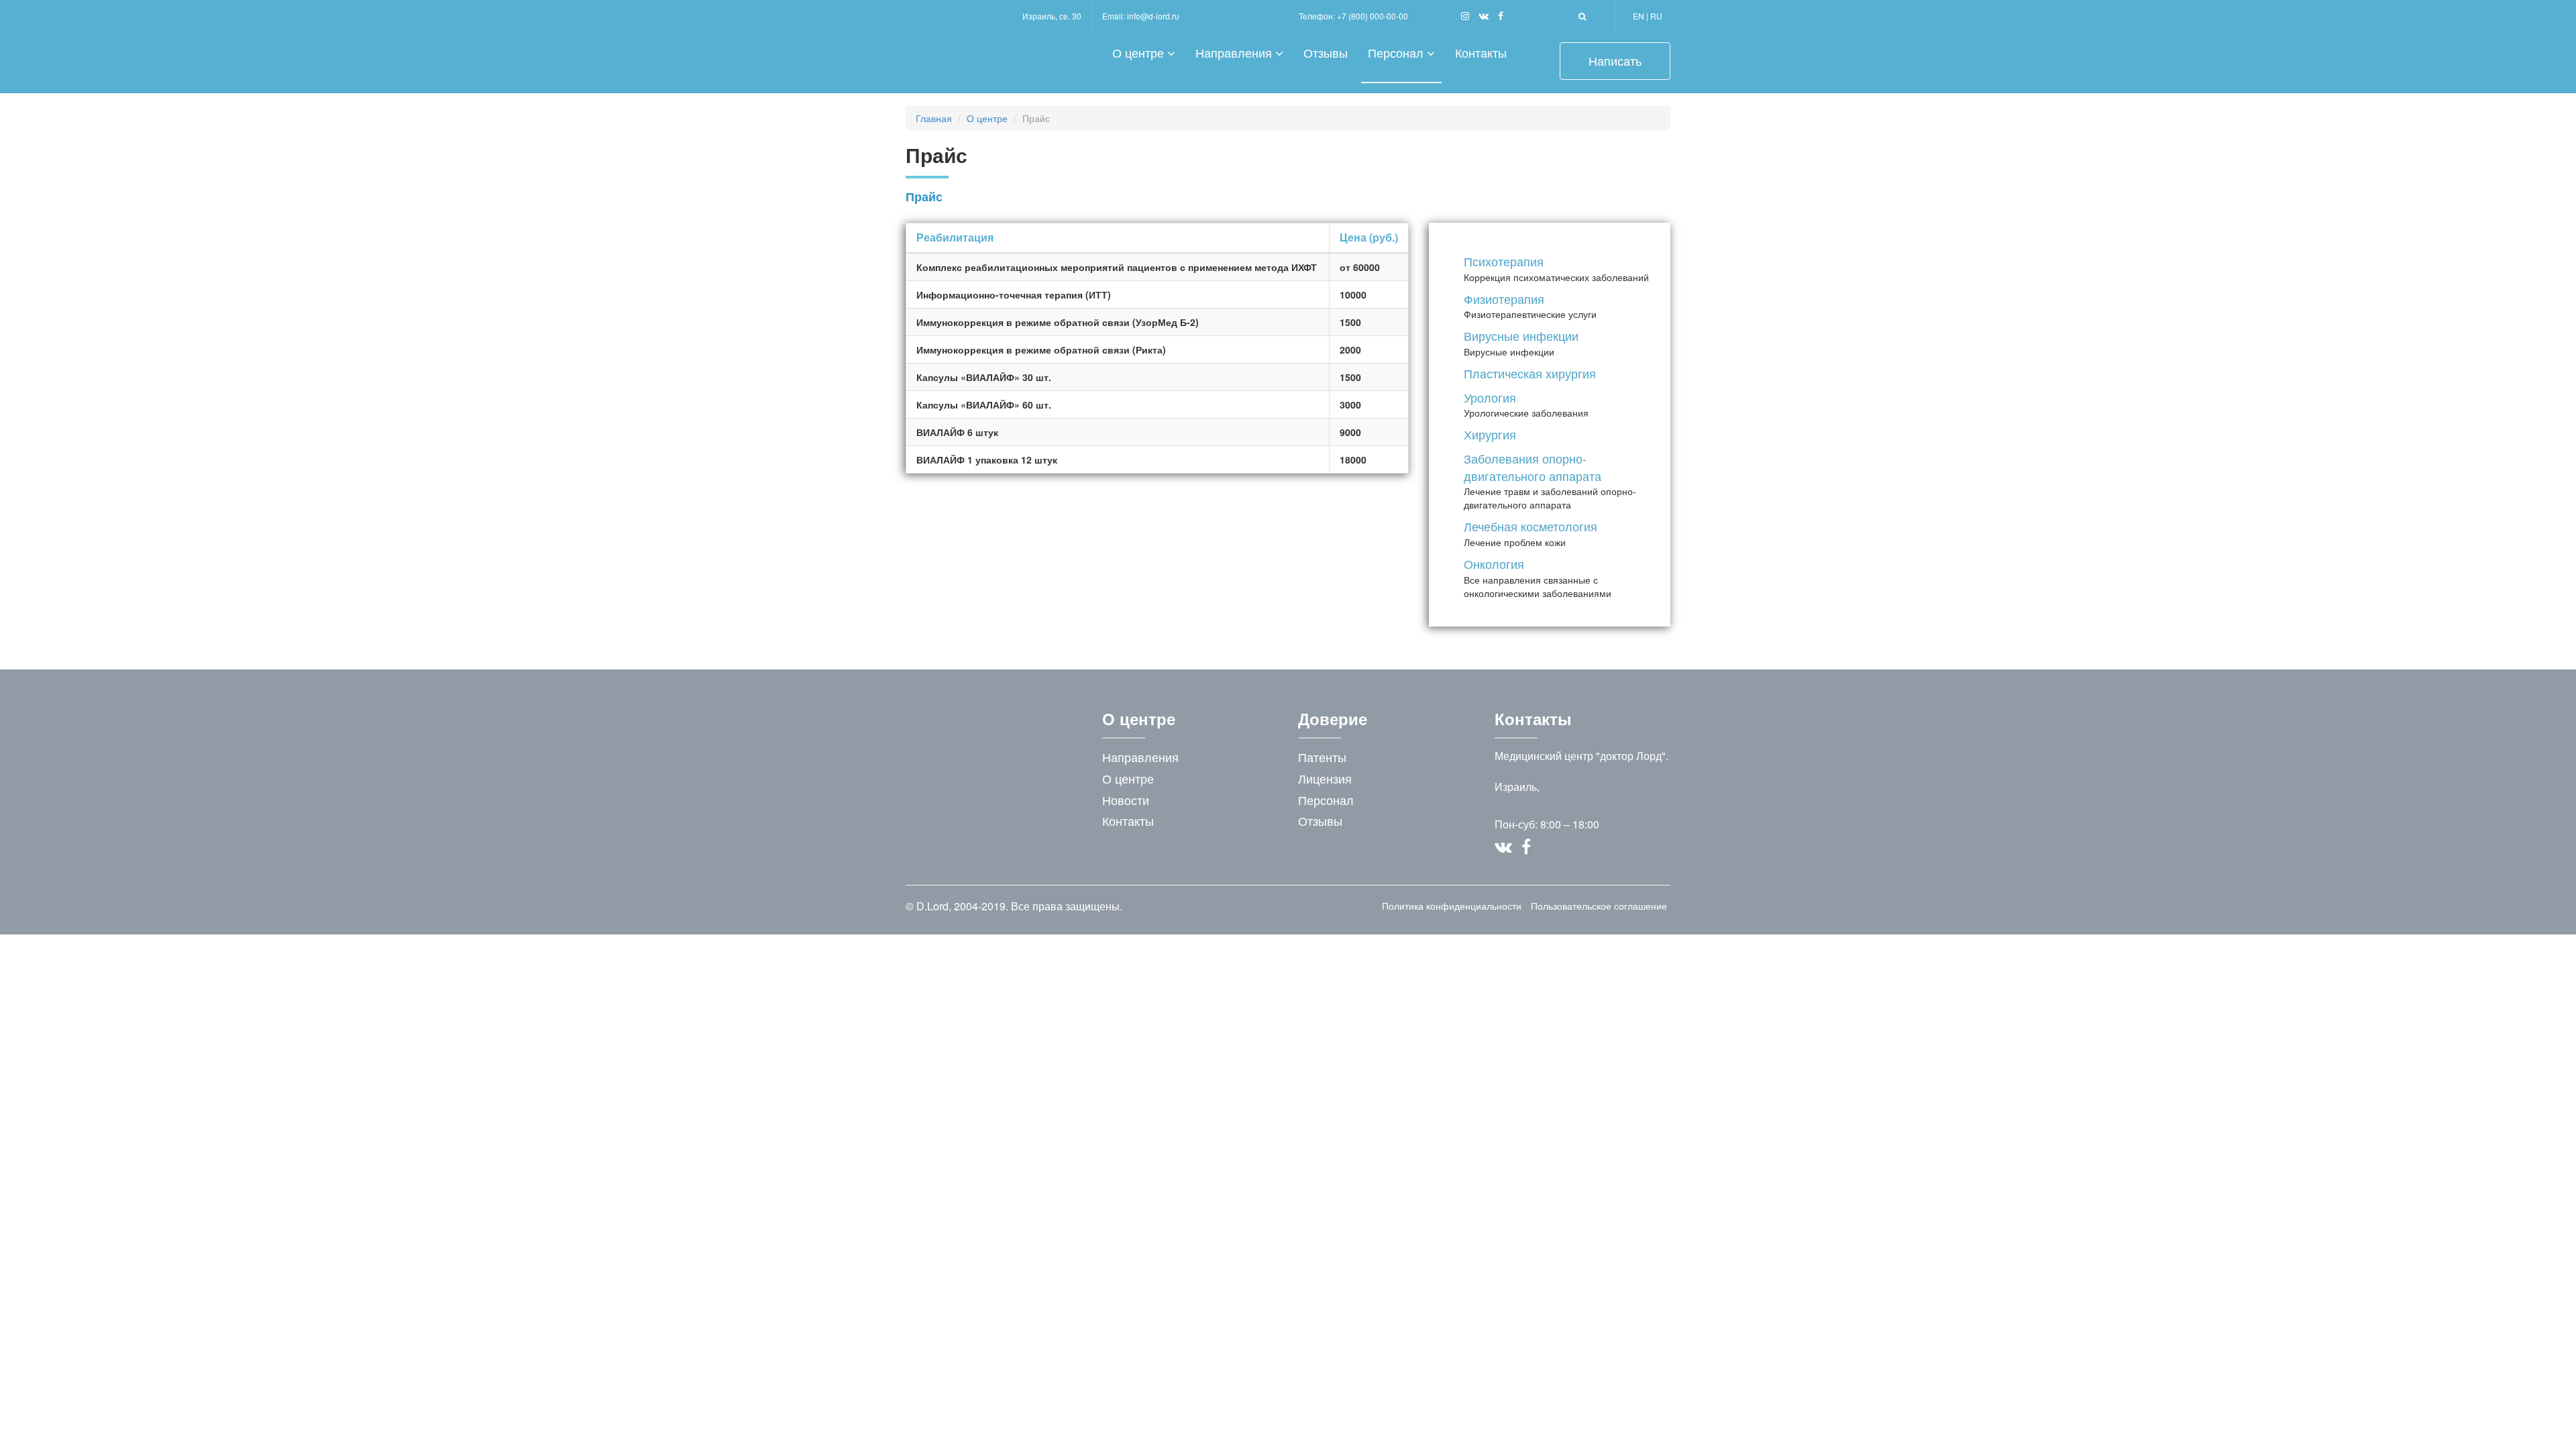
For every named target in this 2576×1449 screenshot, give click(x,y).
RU (1656, 16)
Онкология (1494, 563)
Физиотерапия (1504, 299)
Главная (934, 118)
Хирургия (1490, 434)
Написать (1615, 60)
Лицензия (1325, 778)
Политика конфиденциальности (1452, 906)
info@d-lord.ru (1153, 16)
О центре (1140, 52)
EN (1639, 16)
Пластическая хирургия (1530, 373)
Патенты (1322, 757)
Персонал (1397, 52)
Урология (1490, 397)
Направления (1235, 52)
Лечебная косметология (1531, 526)
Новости (1126, 800)
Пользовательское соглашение (1599, 906)
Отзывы (1326, 52)
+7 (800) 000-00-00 (1373, 16)
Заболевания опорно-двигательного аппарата (1533, 467)
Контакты (1481, 52)
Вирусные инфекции (1521, 335)
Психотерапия (1504, 261)
